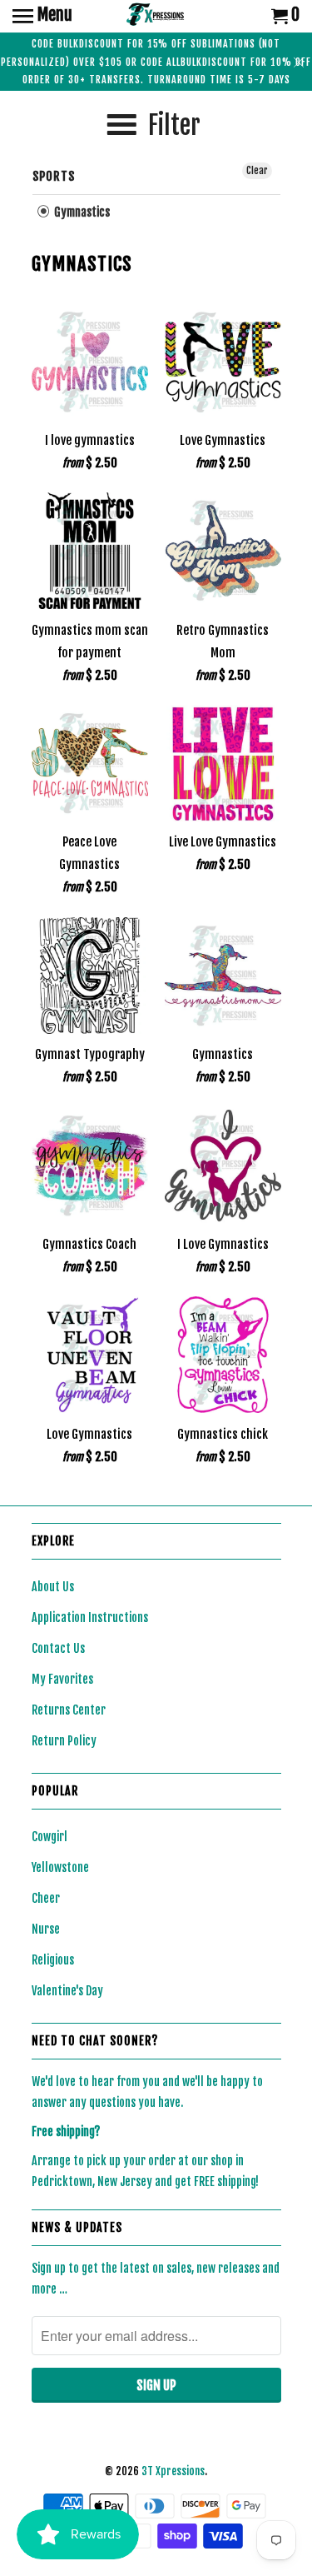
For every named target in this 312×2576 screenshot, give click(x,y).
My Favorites (62, 1679)
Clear (257, 170)
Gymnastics (81, 212)
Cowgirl (50, 1837)
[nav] (42, 17)
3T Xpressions (173, 2471)
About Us (53, 1587)
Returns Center (69, 1710)
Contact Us (58, 1648)
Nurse (46, 1929)
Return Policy (64, 1741)
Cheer (46, 1898)
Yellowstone (60, 1867)
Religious (53, 1960)
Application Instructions (90, 1617)
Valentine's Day (67, 1991)
